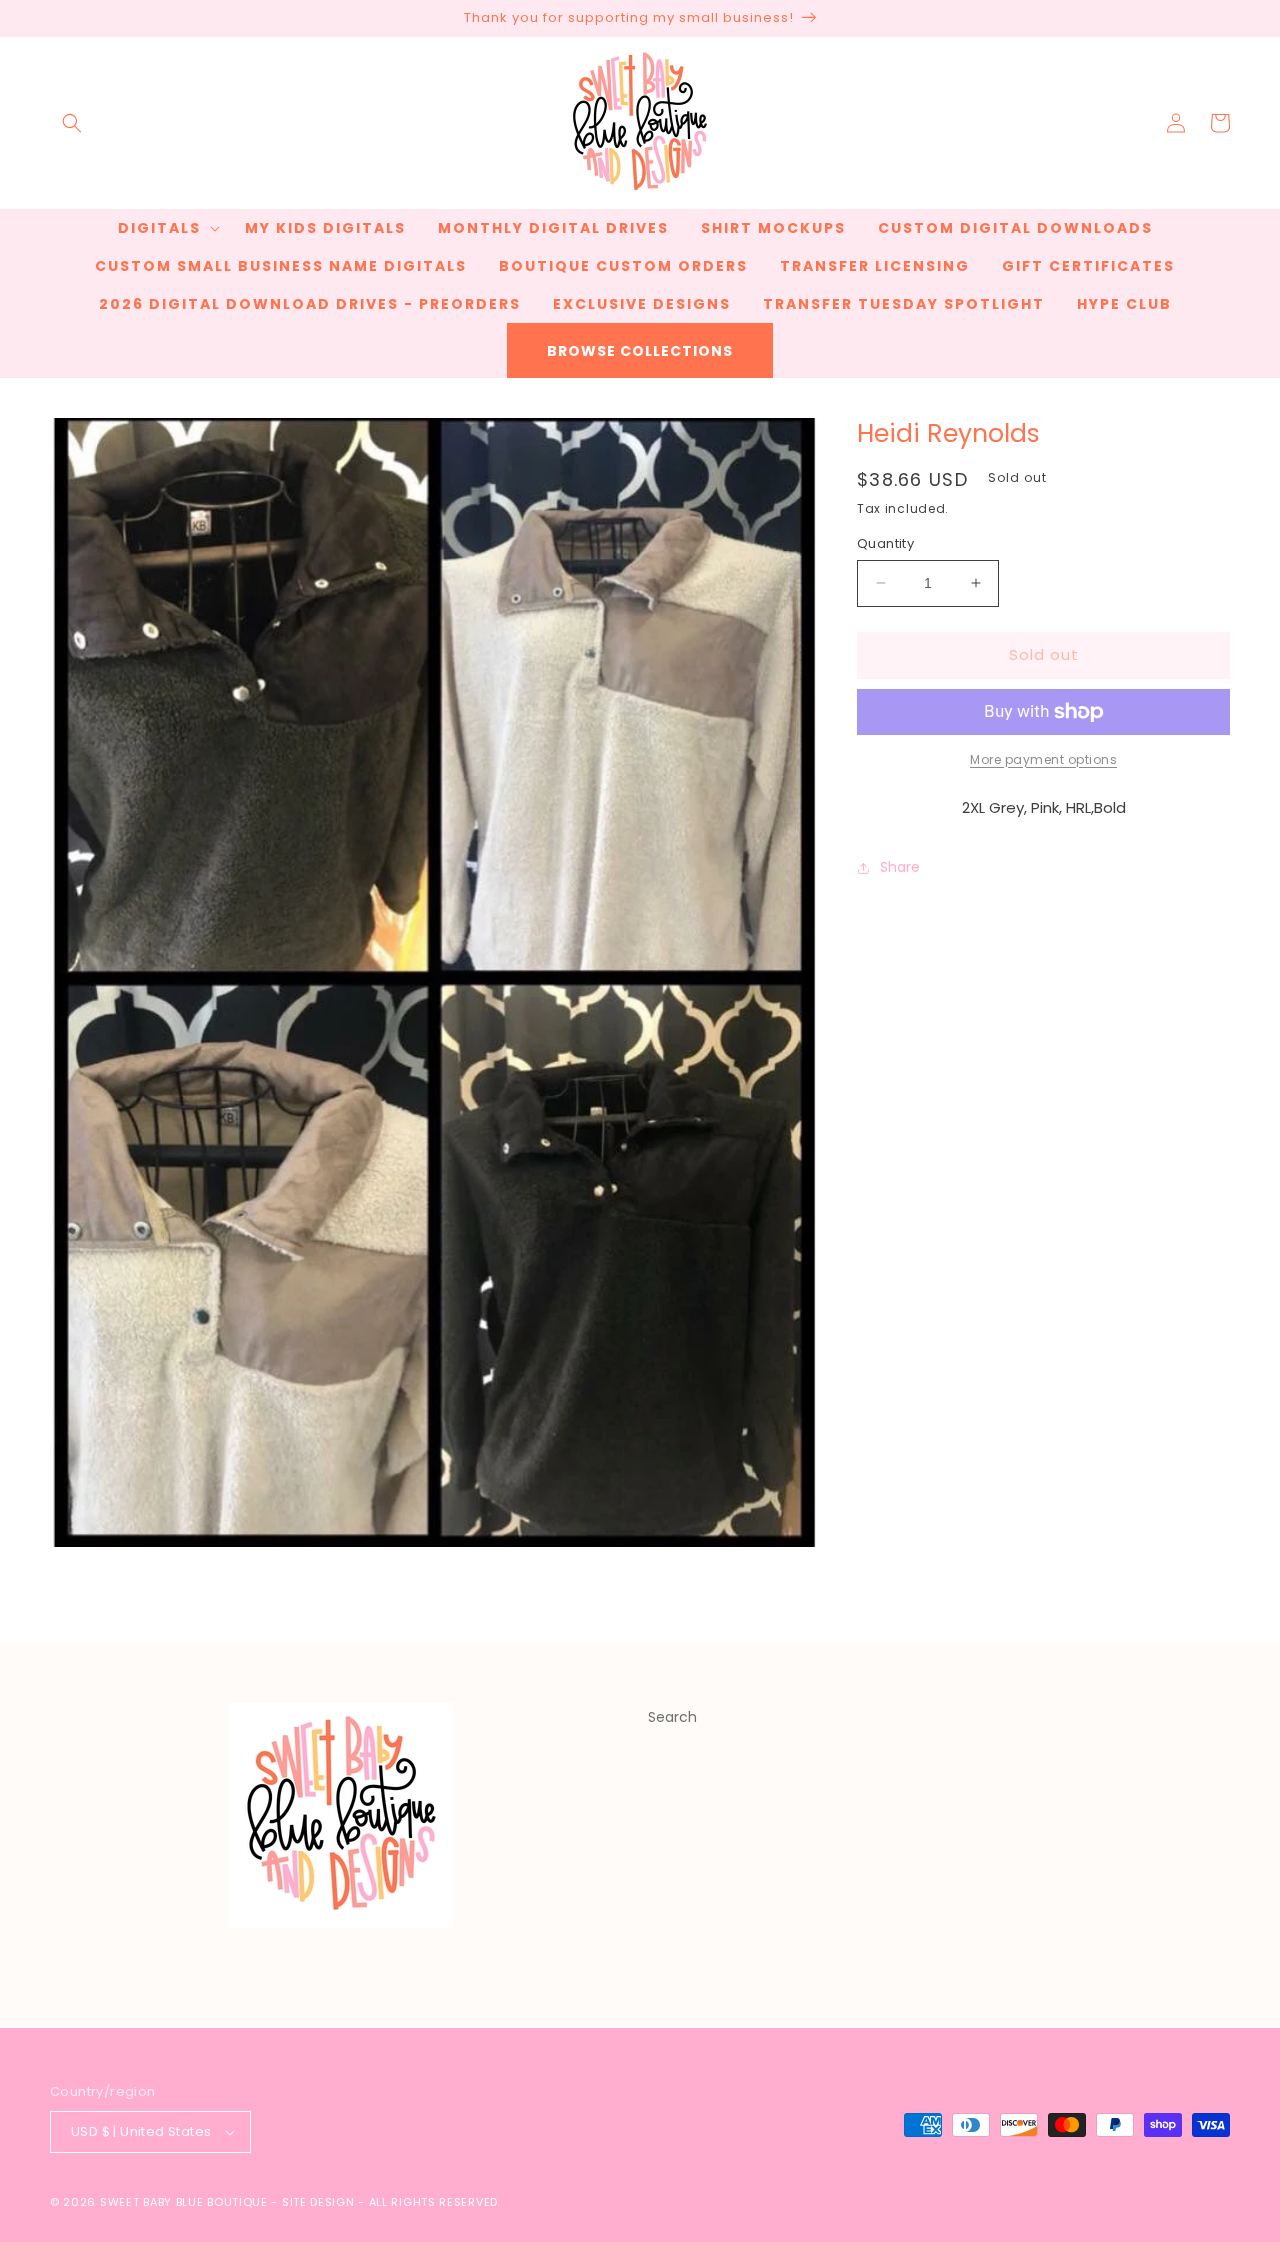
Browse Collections (640, 351)
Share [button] (900, 867)
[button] (72, 123)
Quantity (885, 543)
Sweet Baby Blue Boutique (186, 2202)
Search (672, 1717)
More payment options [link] (1043, 759)
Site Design (318, 2202)
